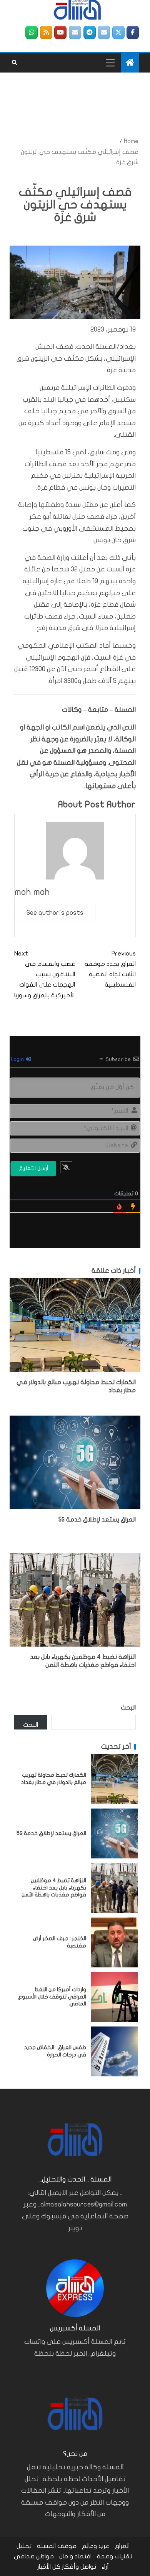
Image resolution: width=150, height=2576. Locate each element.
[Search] (14, 63)
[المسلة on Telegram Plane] (90, 32)
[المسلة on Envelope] (104, 32)
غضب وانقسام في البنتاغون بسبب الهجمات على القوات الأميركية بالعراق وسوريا (45, 974)
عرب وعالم (96, 2546)
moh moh (32, 892)
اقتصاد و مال (75, 2556)
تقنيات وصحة (115, 2556)
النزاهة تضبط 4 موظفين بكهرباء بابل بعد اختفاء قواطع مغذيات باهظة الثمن (54, 1888)
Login (18, 1059)
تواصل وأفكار (79, 2567)
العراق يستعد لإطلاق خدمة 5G (97, 1520)
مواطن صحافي (34, 2556)
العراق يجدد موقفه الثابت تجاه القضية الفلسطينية (110, 969)
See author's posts (55, 913)
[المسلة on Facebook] (133, 32)
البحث (128, 1708)
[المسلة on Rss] (46, 32)
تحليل (24, 2546)
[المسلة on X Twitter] (118, 32)
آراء (105, 2567)
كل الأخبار (49, 2567)
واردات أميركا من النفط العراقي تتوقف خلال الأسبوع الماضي (52, 1997)
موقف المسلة (57, 2546)
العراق (122, 2546)
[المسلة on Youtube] (60, 32)
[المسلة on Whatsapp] (32, 32)
